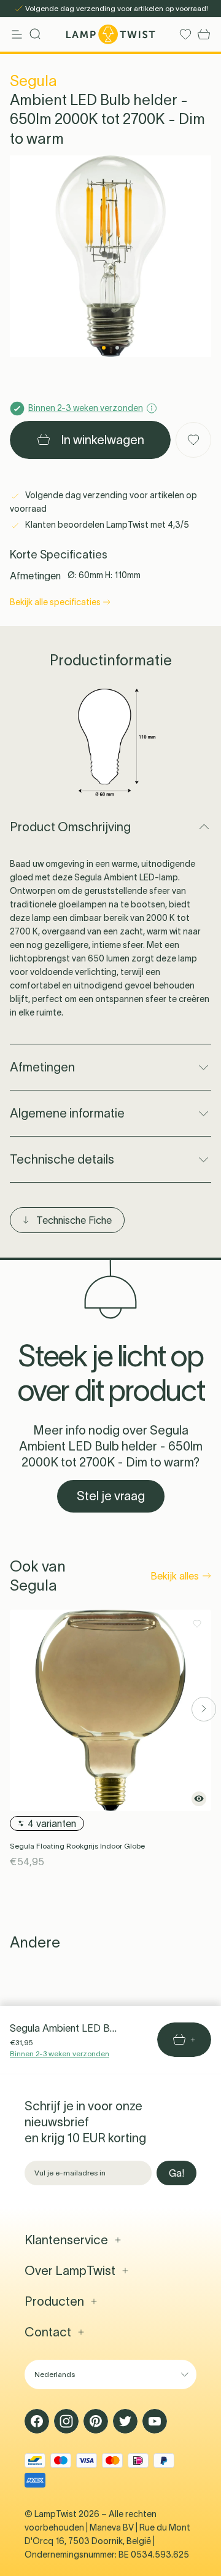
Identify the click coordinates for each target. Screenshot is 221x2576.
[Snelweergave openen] (199, 1799)
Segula (33, 81)
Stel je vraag (111, 1496)
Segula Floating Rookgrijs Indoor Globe (77, 1846)
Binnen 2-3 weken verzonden (60, 2053)
